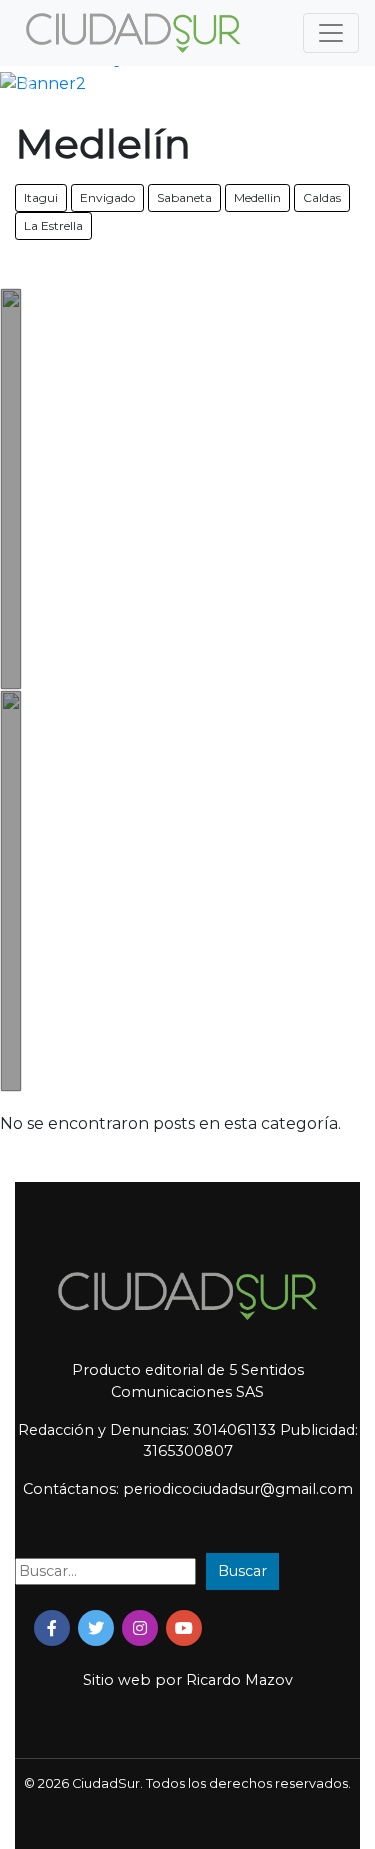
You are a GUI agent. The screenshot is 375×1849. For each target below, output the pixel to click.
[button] (28, 84)
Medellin (257, 197)
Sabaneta (184, 197)
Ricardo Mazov (239, 1680)
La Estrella (53, 225)
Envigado (107, 197)
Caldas (322, 197)
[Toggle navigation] (331, 33)
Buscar (242, 1571)
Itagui (41, 197)
